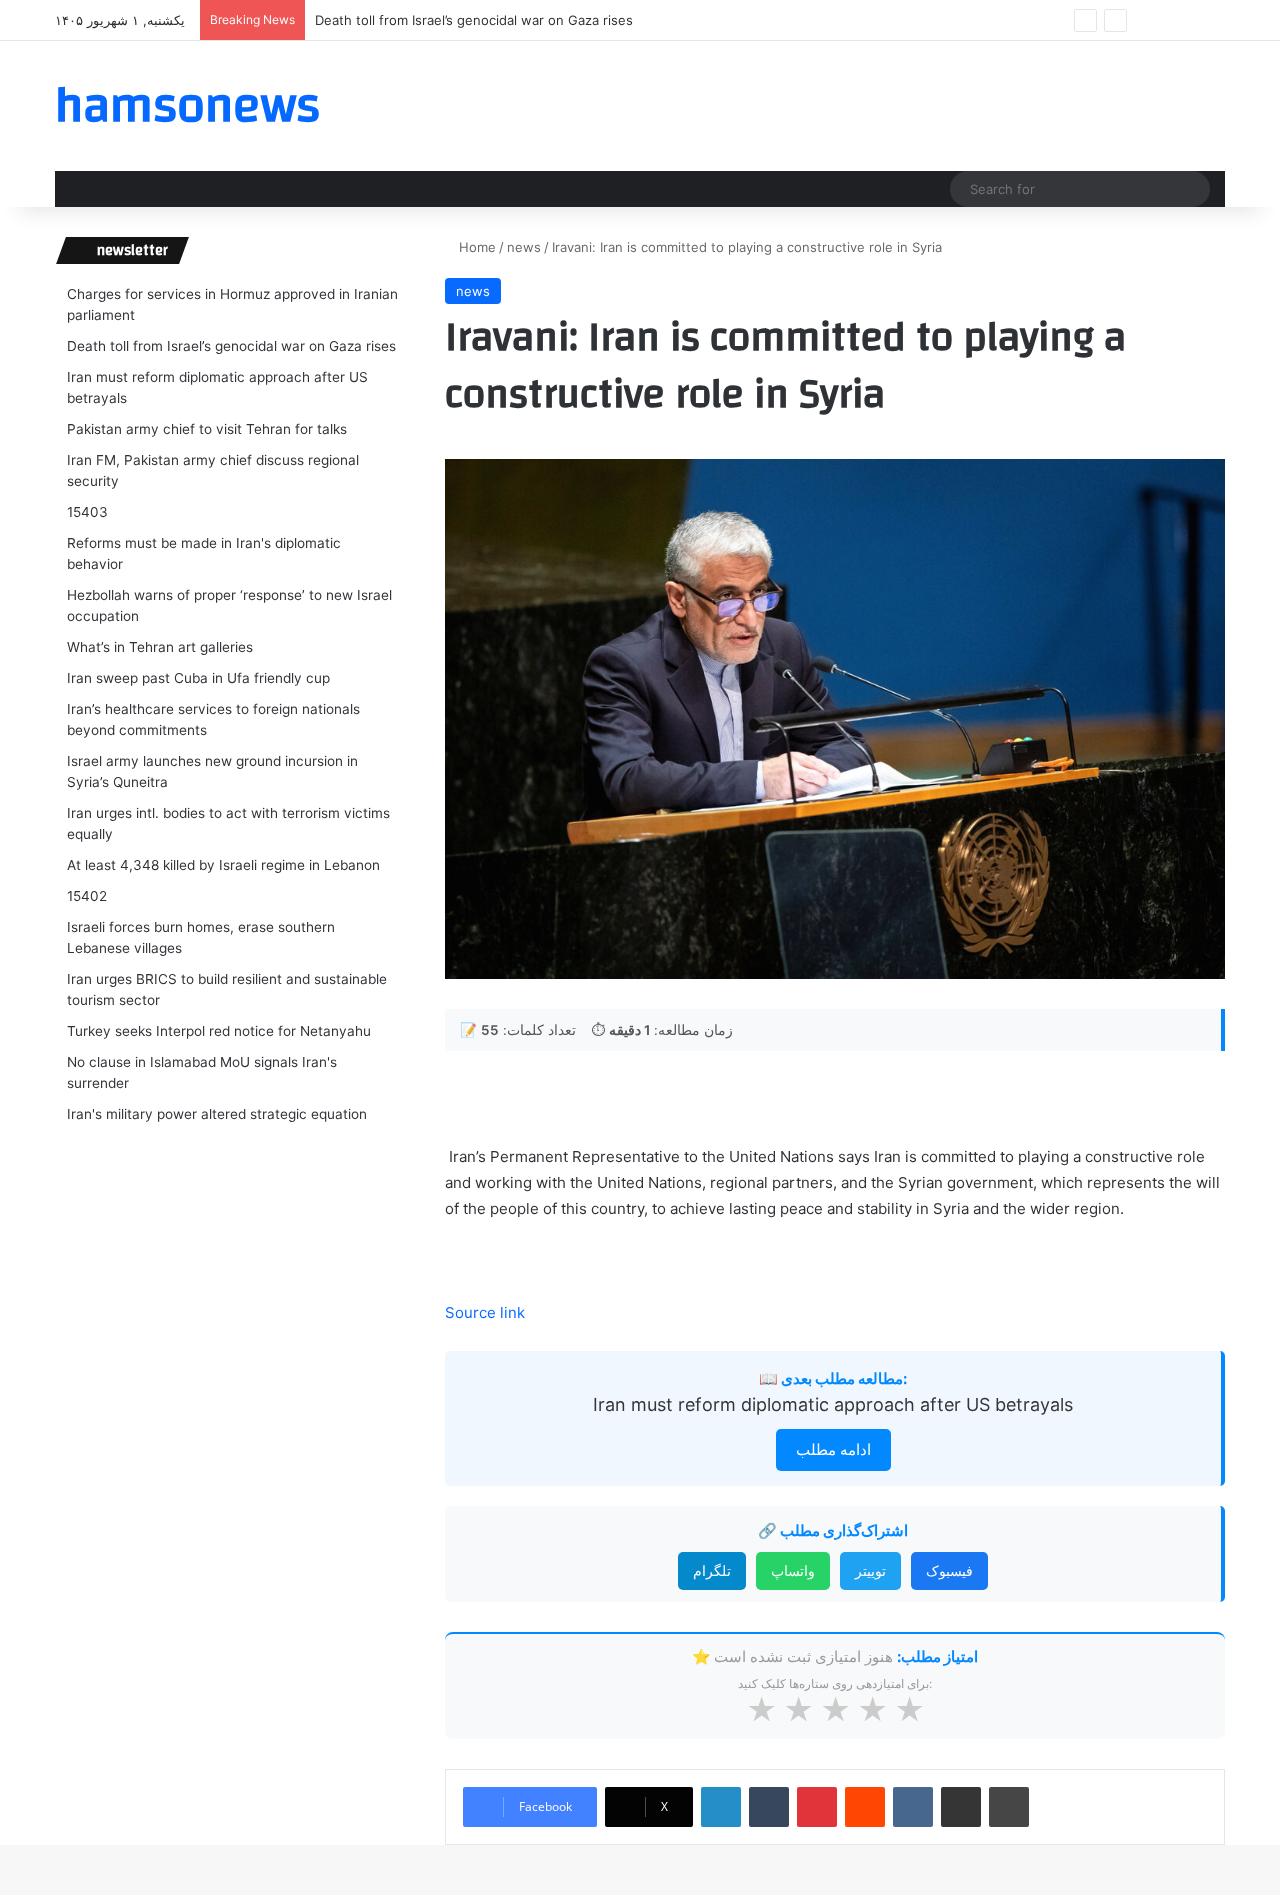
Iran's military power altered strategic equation (217, 1114)
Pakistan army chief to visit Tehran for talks (207, 429)
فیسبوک (949, 1570)
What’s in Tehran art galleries (160, 647)
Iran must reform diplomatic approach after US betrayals (833, 1404)
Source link (485, 1312)
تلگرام (712, 1570)
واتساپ (793, 1570)
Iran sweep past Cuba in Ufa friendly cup (198, 678)
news (524, 247)
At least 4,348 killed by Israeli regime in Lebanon (223, 865)
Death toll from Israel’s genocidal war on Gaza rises (231, 346)
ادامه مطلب (833, 1449)
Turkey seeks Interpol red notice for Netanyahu (219, 1031)
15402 (87, 896)
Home (475, 247)
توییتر (870, 1570)
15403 (87, 512)
